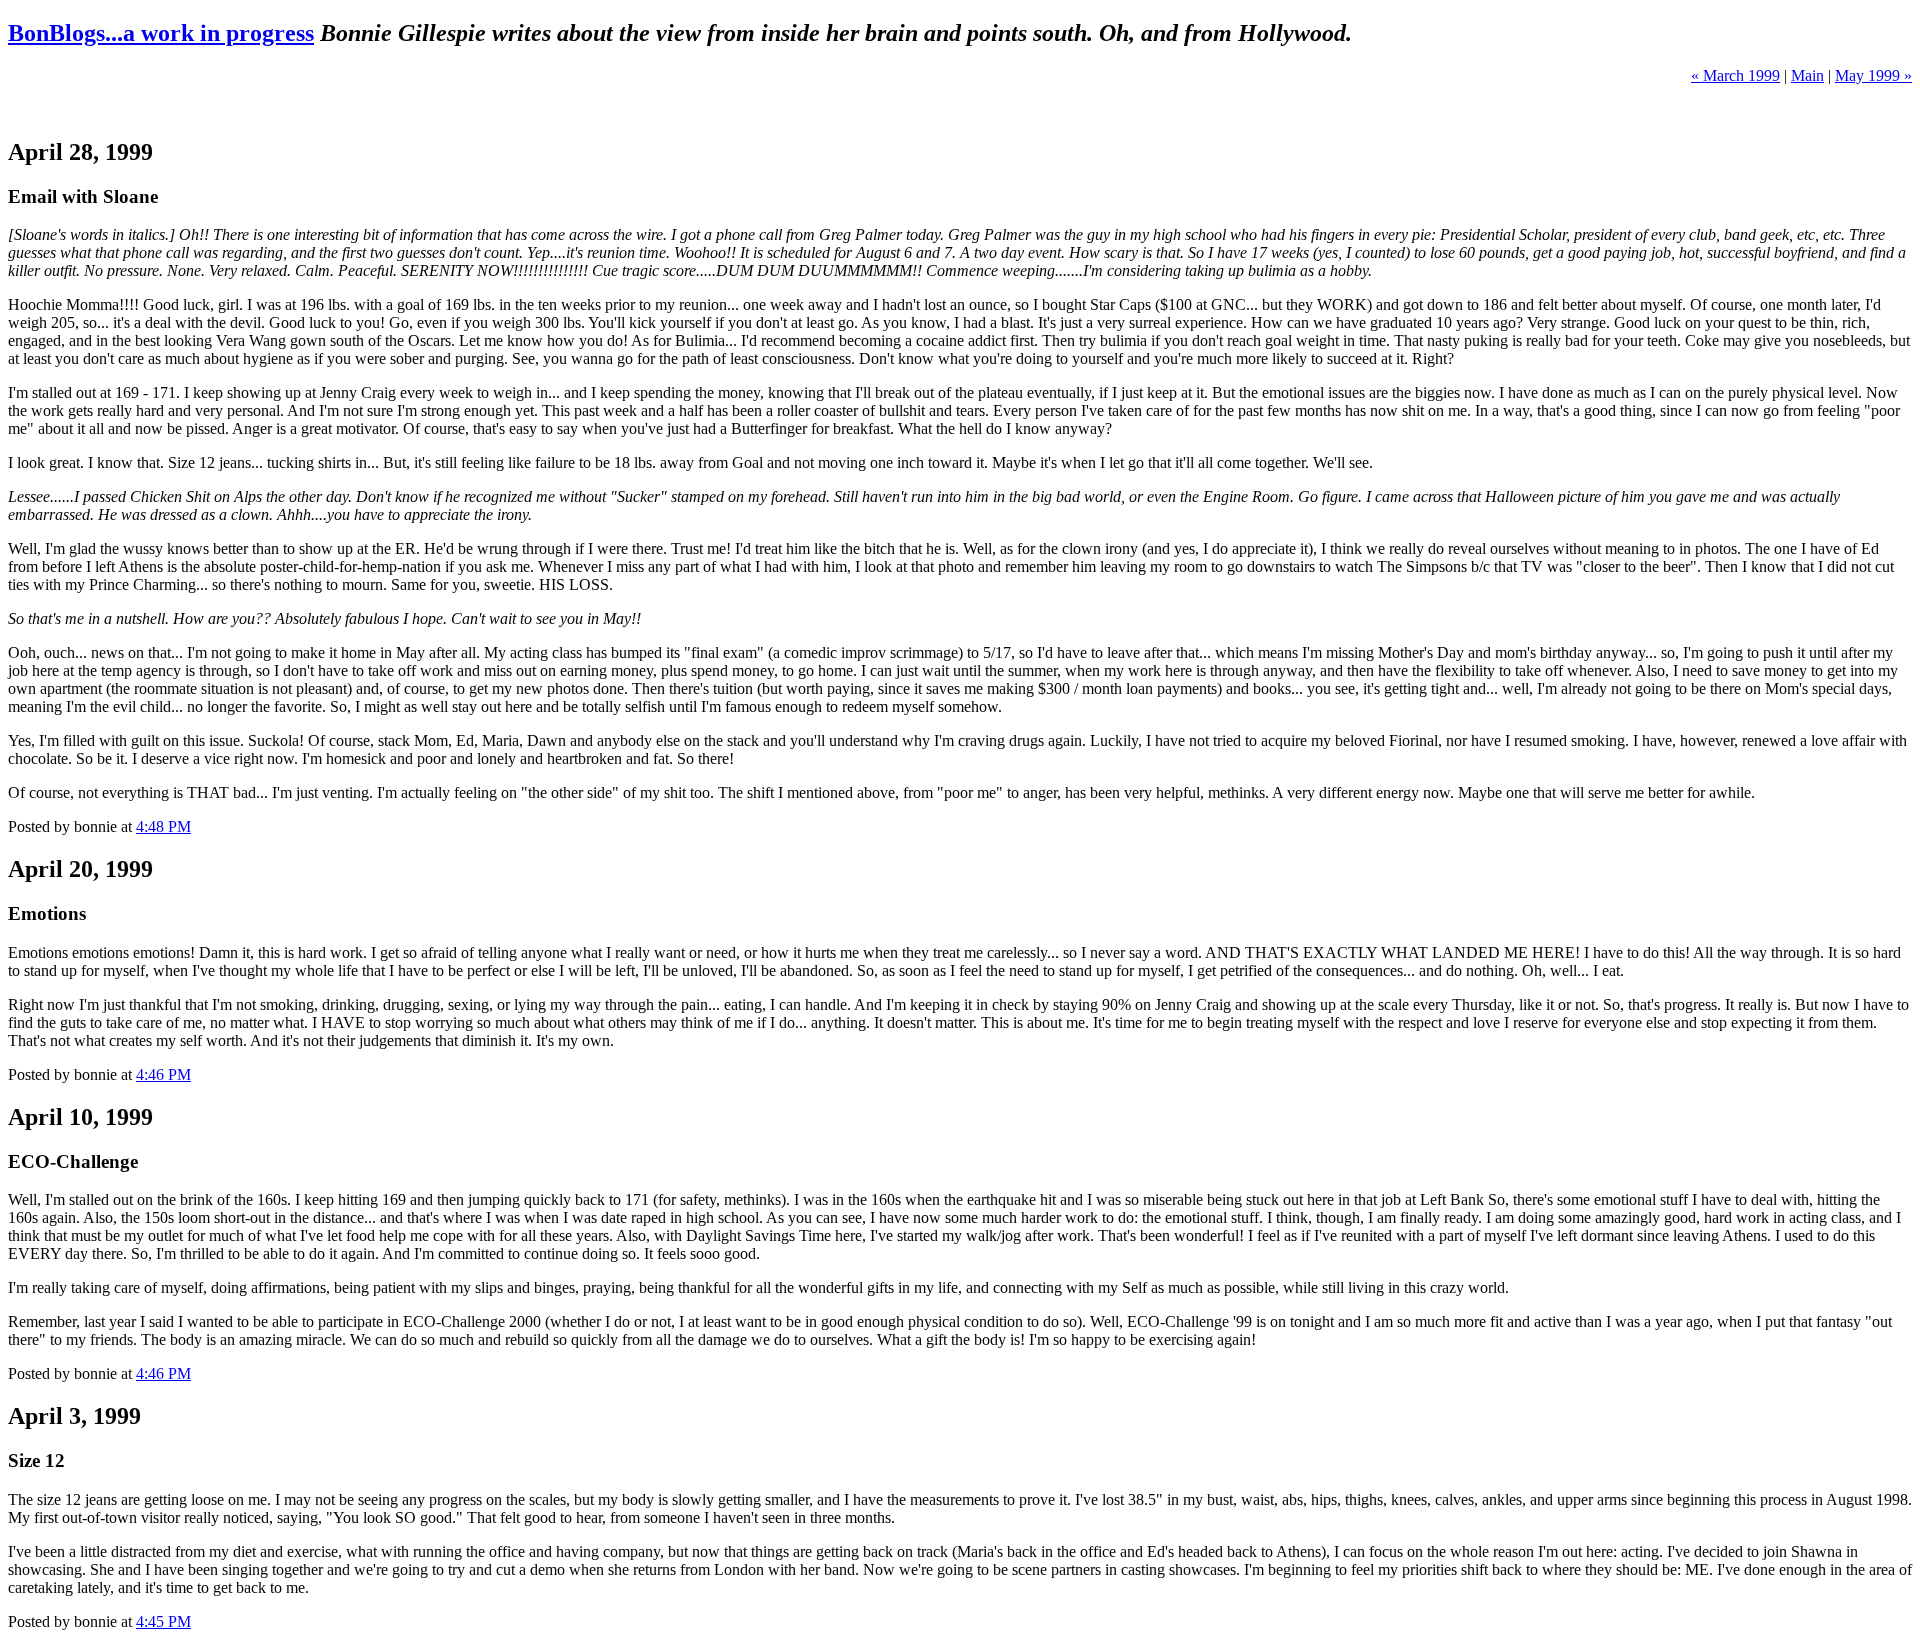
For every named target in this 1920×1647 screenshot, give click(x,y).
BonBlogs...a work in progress (161, 33)
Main (1807, 75)
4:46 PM (163, 1074)
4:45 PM (163, 1621)
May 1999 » (1873, 75)
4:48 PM (163, 826)
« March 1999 (1735, 75)
